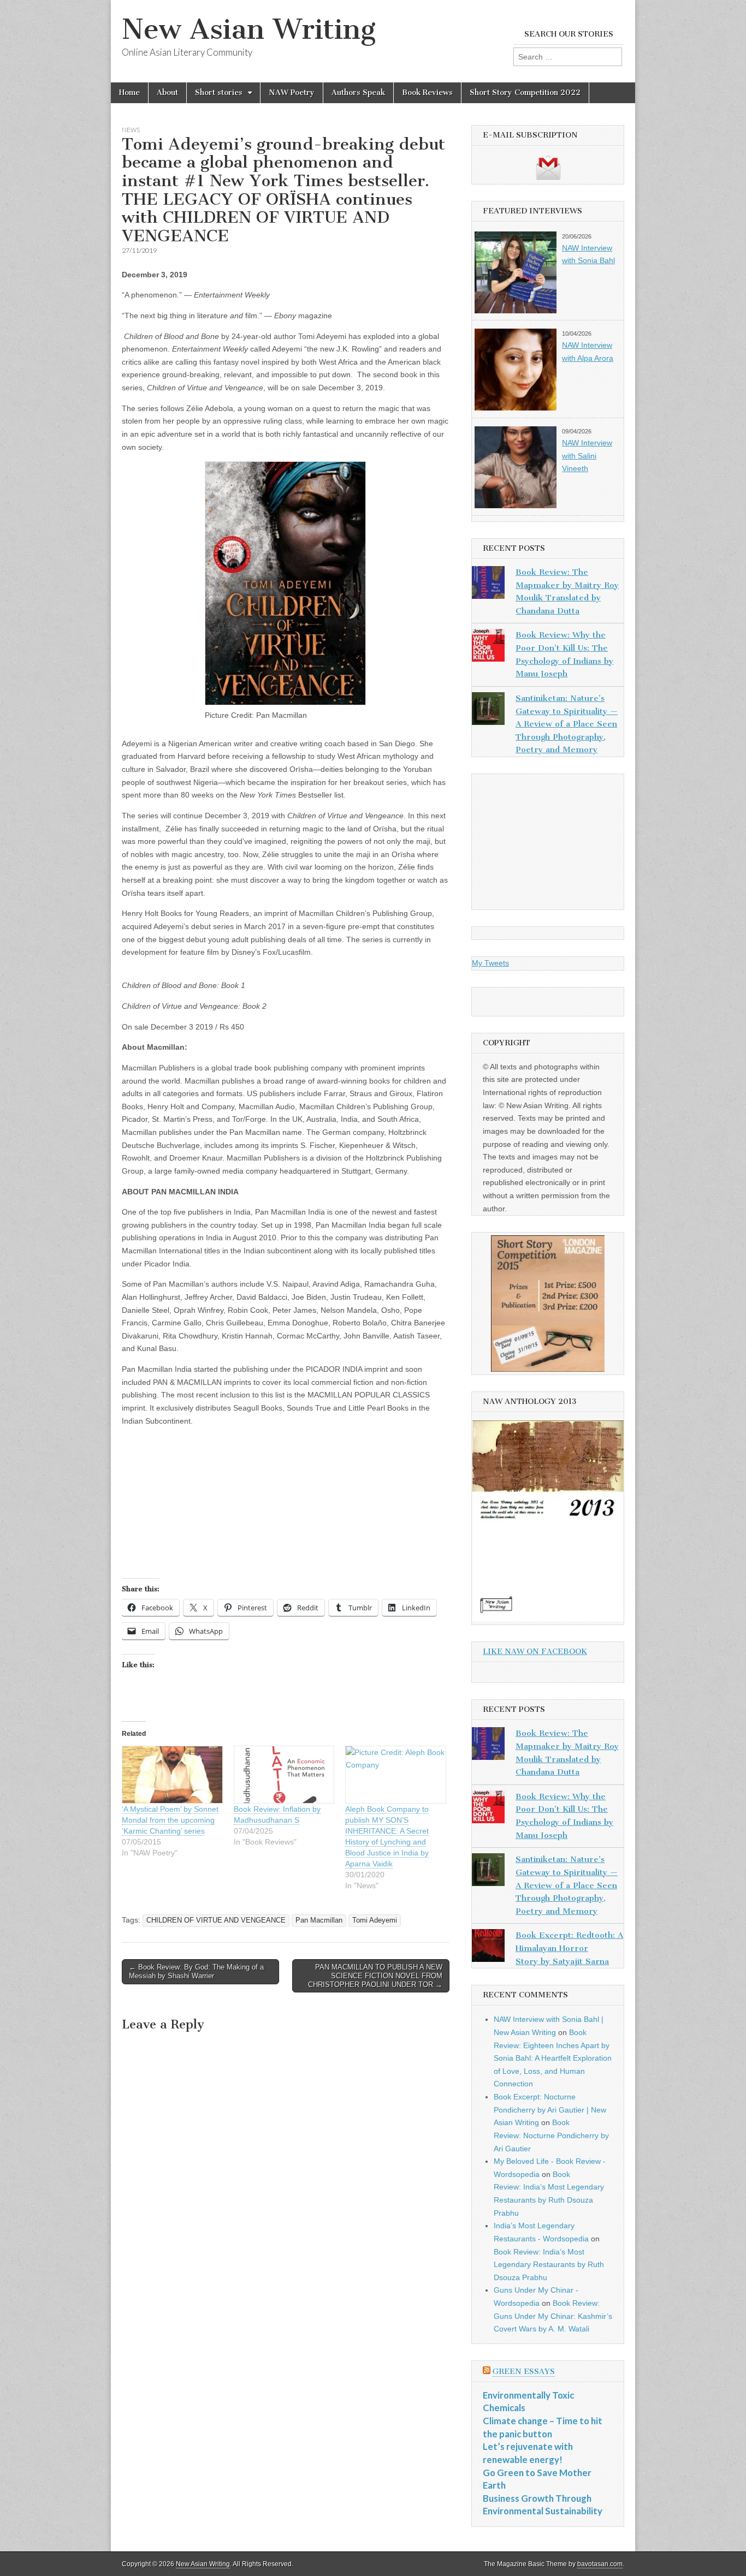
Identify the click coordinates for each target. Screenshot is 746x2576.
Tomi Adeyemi (375, 1920)
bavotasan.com (600, 2564)
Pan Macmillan (319, 1920)
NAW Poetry (292, 93)
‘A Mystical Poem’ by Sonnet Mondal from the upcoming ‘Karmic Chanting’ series (170, 1820)
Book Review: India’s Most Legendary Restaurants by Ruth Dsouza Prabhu (549, 2265)
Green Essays (524, 2372)
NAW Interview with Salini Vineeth (587, 456)
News (131, 130)
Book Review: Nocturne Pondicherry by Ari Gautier (551, 2135)
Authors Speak (358, 93)
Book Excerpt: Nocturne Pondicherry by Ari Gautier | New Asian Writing (550, 2110)
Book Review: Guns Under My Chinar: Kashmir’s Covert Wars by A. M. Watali (553, 2316)
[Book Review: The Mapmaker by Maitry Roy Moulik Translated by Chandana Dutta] (488, 585)
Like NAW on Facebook (535, 1652)
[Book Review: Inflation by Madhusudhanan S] (284, 1775)
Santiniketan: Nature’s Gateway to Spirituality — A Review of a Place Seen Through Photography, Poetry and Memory (567, 724)
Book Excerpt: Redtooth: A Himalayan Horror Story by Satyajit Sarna (569, 1948)
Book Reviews (427, 93)
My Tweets (490, 963)
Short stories (219, 93)
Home (129, 93)
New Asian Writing (249, 29)
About (167, 93)
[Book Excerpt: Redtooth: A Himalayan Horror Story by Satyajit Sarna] (488, 1948)
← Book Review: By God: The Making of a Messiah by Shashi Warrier (196, 1971)
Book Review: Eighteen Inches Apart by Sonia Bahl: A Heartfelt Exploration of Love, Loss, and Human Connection (553, 2058)
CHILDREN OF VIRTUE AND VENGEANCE (216, 1920)
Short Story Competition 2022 (525, 93)
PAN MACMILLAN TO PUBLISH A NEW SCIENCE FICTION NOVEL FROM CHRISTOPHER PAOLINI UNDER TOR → (375, 1976)
